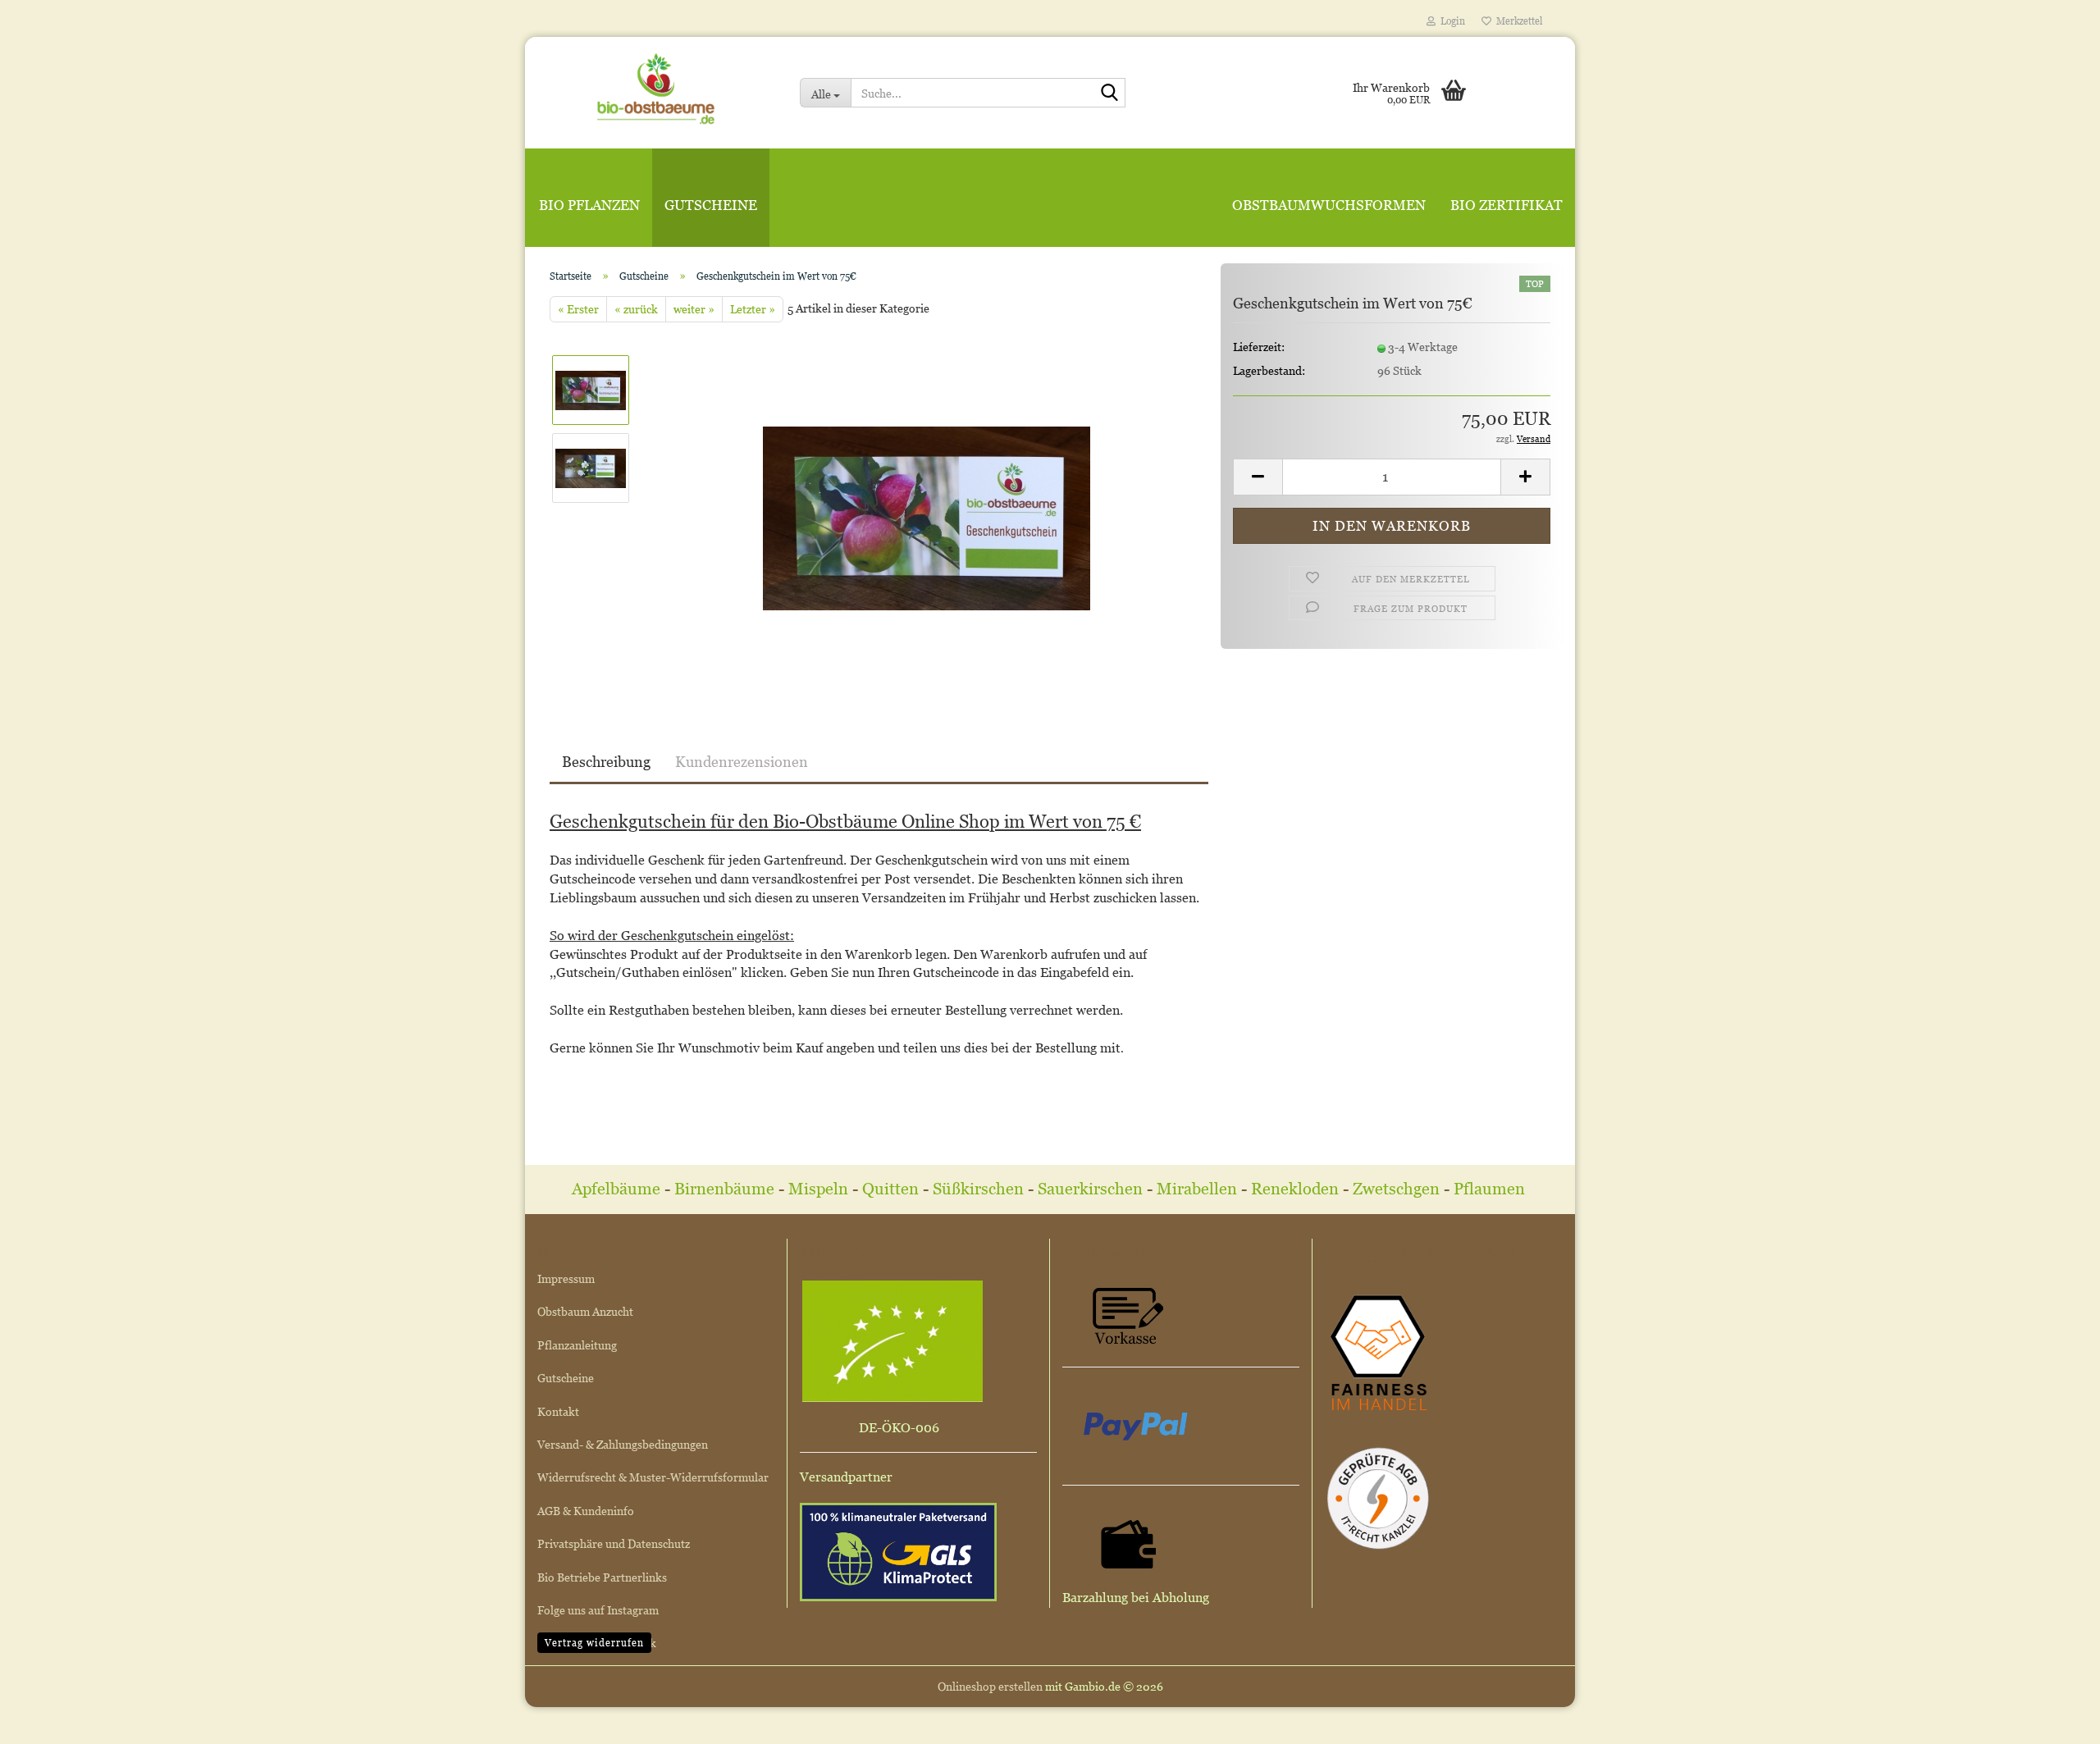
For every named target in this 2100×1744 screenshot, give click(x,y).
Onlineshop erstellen (990, 1686)
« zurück (636, 309)
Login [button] (1450, 21)
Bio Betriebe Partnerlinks (602, 1577)
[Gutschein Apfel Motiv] (927, 506)
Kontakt (558, 1411)
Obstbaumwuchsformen (1329, 205)
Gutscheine (711, 205)
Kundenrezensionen (742, 762)
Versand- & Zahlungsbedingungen (623, 1444)
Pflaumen (1491, 1189)
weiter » (694, 309)
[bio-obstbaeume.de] (656, 86)
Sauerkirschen (1090, 1189)
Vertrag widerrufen (594, 1643)
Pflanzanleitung (577, 1345)
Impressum (566, 1278)
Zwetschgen (1396, 1189)
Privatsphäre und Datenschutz (614, 1543)
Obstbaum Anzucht (585, 1311)
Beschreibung (606, 762)
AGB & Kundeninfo (586, 1511)
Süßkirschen (980, 1189)
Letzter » (753, 309)
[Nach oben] (2055, 1719)
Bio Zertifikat (1507, 205)
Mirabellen (1199, 1189)
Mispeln (818, 1189)
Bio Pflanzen (589, 205)
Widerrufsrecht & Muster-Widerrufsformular (653, 1477)
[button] (1258, 477)
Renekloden (1295, 1189)
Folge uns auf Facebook (597, 1643)
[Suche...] (1110, 94)
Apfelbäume (618, 1189)
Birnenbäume (724, 1189)
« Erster (578, 309)
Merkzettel (1517, 21)
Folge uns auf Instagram (598, 1610)
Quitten (890, 1189)
